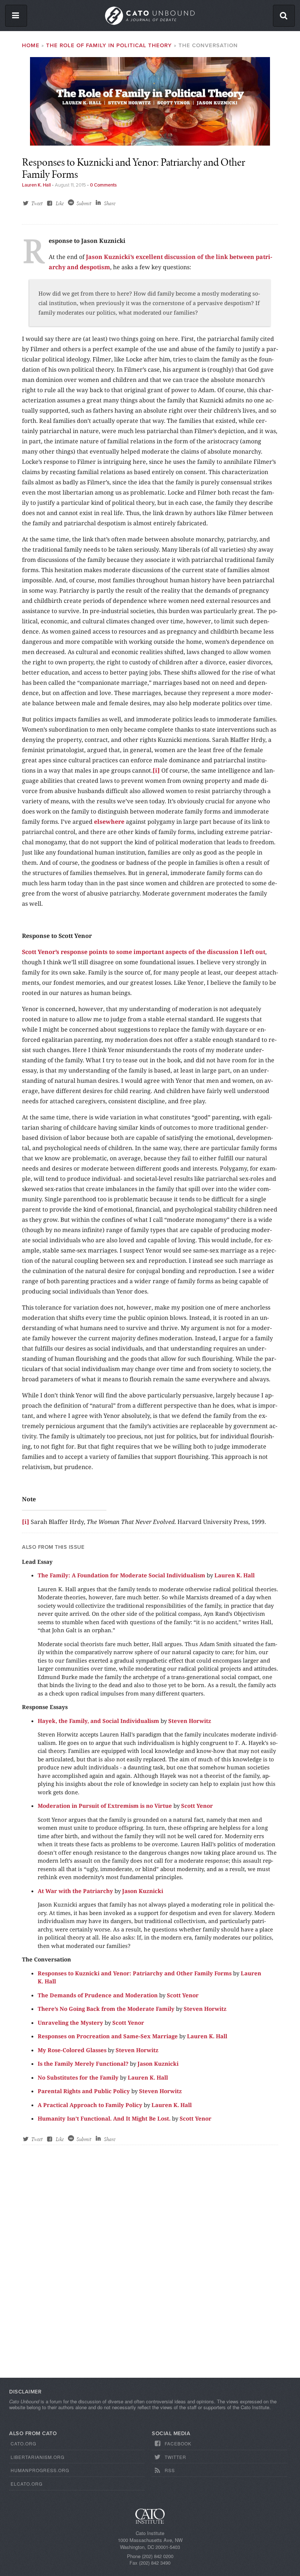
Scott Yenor (197, 1806)
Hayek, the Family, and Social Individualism (98, 1721)
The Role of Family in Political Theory (109, 45)
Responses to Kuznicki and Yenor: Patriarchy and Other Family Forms (135, 1973)
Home (31, 45)
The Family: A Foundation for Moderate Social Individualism (121, 1575)
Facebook (178, 2443)
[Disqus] (150, 2268)
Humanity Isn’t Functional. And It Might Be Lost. (104, 2118)
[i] (156, 770)
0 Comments (103, 185)
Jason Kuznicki (143, 1891)
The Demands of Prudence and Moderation (98, 1995)
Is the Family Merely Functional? (83, 2064)
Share (110, 203)
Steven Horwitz (190, 1721)
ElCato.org (27, 2484)
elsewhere (109, 822)
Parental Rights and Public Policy (84, 2091)
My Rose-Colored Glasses (72, 2050)
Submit (84, 203)
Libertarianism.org (37, 2457)
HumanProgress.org (40, 2470)
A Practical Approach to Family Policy (90, 2105)
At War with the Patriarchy (75, 1891)
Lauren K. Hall (36, 185)
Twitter (175, 2457)
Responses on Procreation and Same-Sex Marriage (108, 2036)
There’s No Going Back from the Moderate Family (106, 2009)
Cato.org (23, 2443)
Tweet (37, 203)
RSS (170, 2470)
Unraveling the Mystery (70, 2023)
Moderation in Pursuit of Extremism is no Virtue (105, 1806)
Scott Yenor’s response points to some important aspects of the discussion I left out (144, 952)
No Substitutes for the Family (78, 2077)
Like (60, 203)
